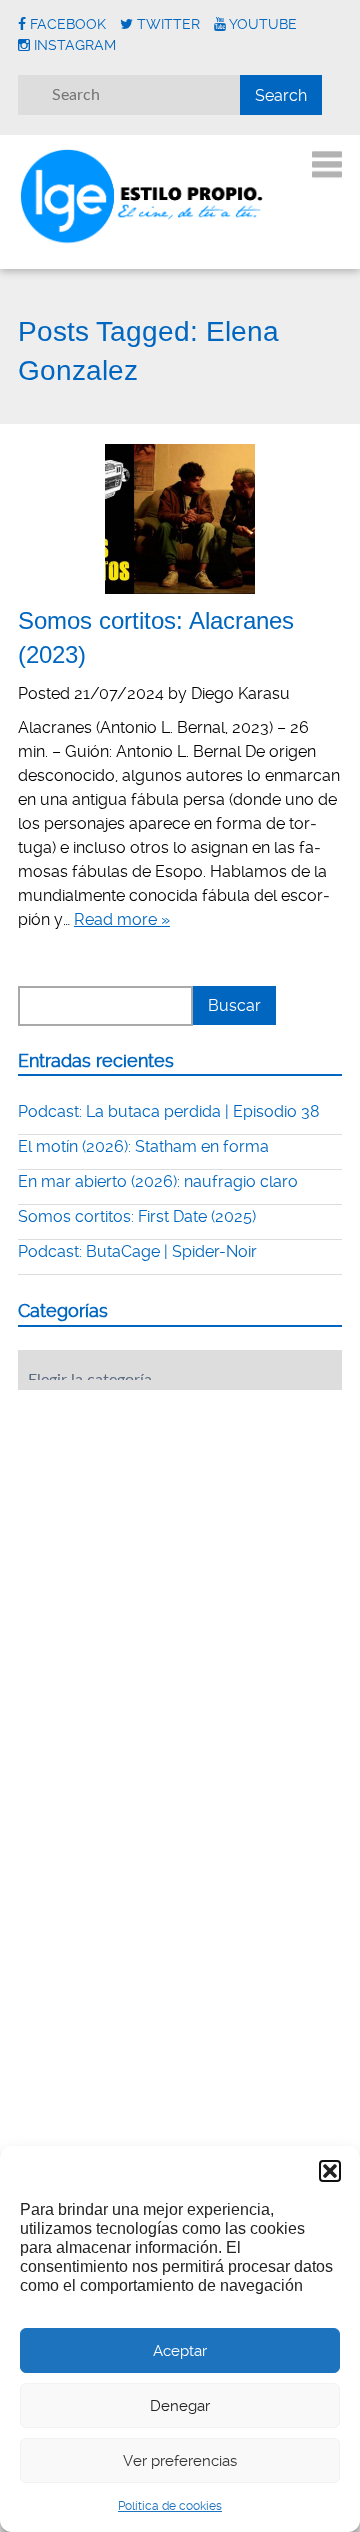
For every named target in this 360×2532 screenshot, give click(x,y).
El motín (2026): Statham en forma (143, 1146)
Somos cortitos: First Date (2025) (137, 1216)
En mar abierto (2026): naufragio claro (158, 1181)
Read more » (122, 919)
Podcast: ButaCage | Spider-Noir (137, 1251)
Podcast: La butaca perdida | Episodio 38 (169, 1111)
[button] (330, 2171)
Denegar (180, 2406)
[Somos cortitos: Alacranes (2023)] (180, 519)
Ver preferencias (180, 2461)
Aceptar (180, 2351)
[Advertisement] (168, 1529)
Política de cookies (170, 2506)
